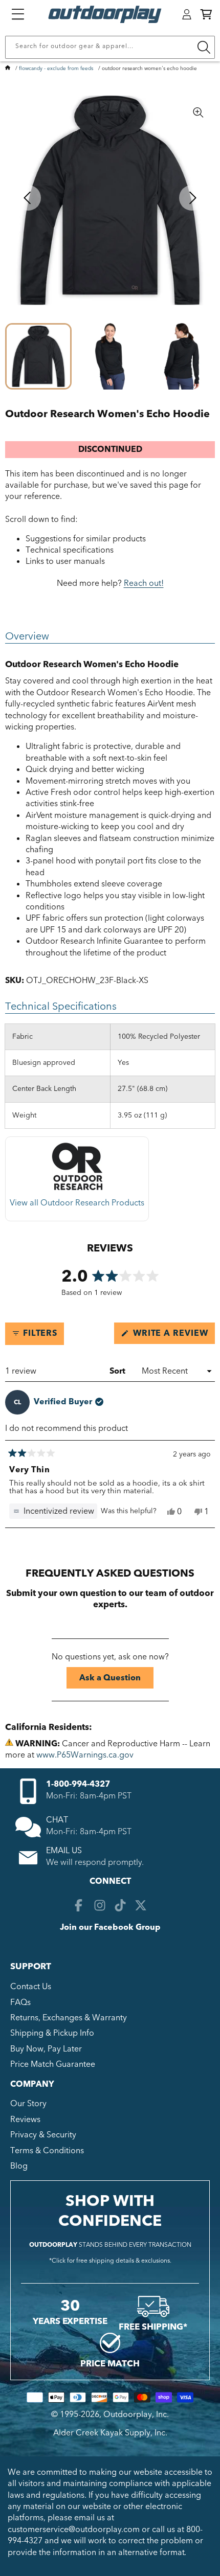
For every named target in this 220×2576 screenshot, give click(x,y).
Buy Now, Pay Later (46, 2049)
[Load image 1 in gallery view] (38, 356)
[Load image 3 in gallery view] (182, 356)
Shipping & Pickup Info (52, 2033)
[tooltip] (53, 1511)
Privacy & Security (43, 2135)
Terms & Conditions (47, 2151)
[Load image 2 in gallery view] (110, 356)
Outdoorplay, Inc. (136, 2414)
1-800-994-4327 (78, 1784)
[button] (206, 14)
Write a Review (173, 1336)
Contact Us (31, 1987)
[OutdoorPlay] (8, 69)
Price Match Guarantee (53, 2064)
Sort (118, 1371)
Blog (19, 2166)
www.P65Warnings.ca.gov (85, 1755)
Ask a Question (116, 1680)
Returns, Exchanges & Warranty (69, 2018)
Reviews (25, 2119)
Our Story (28, 2104)
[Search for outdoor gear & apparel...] (204, 47)
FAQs (20, 2002)
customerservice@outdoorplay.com (74, 2529)
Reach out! (144, 583)
